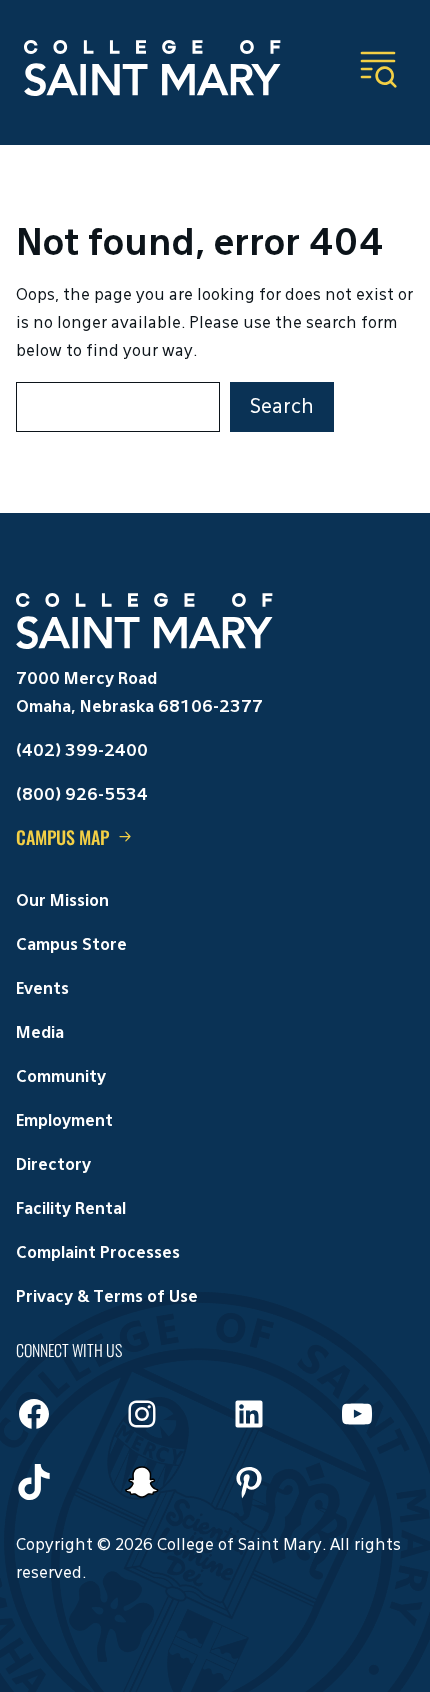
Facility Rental (71, 1210)
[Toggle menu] (378, 69)
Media (40, 1034)
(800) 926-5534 (82, 796)
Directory (53, 1166)
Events (42, 990)
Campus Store (71, 946)
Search (282, 407)
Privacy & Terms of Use (107, 1298)
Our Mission (62, 902)
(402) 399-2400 (82, 752)
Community (61, 1078)
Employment (64, 1122)
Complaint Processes (98, 1254)
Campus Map (62, 837)
